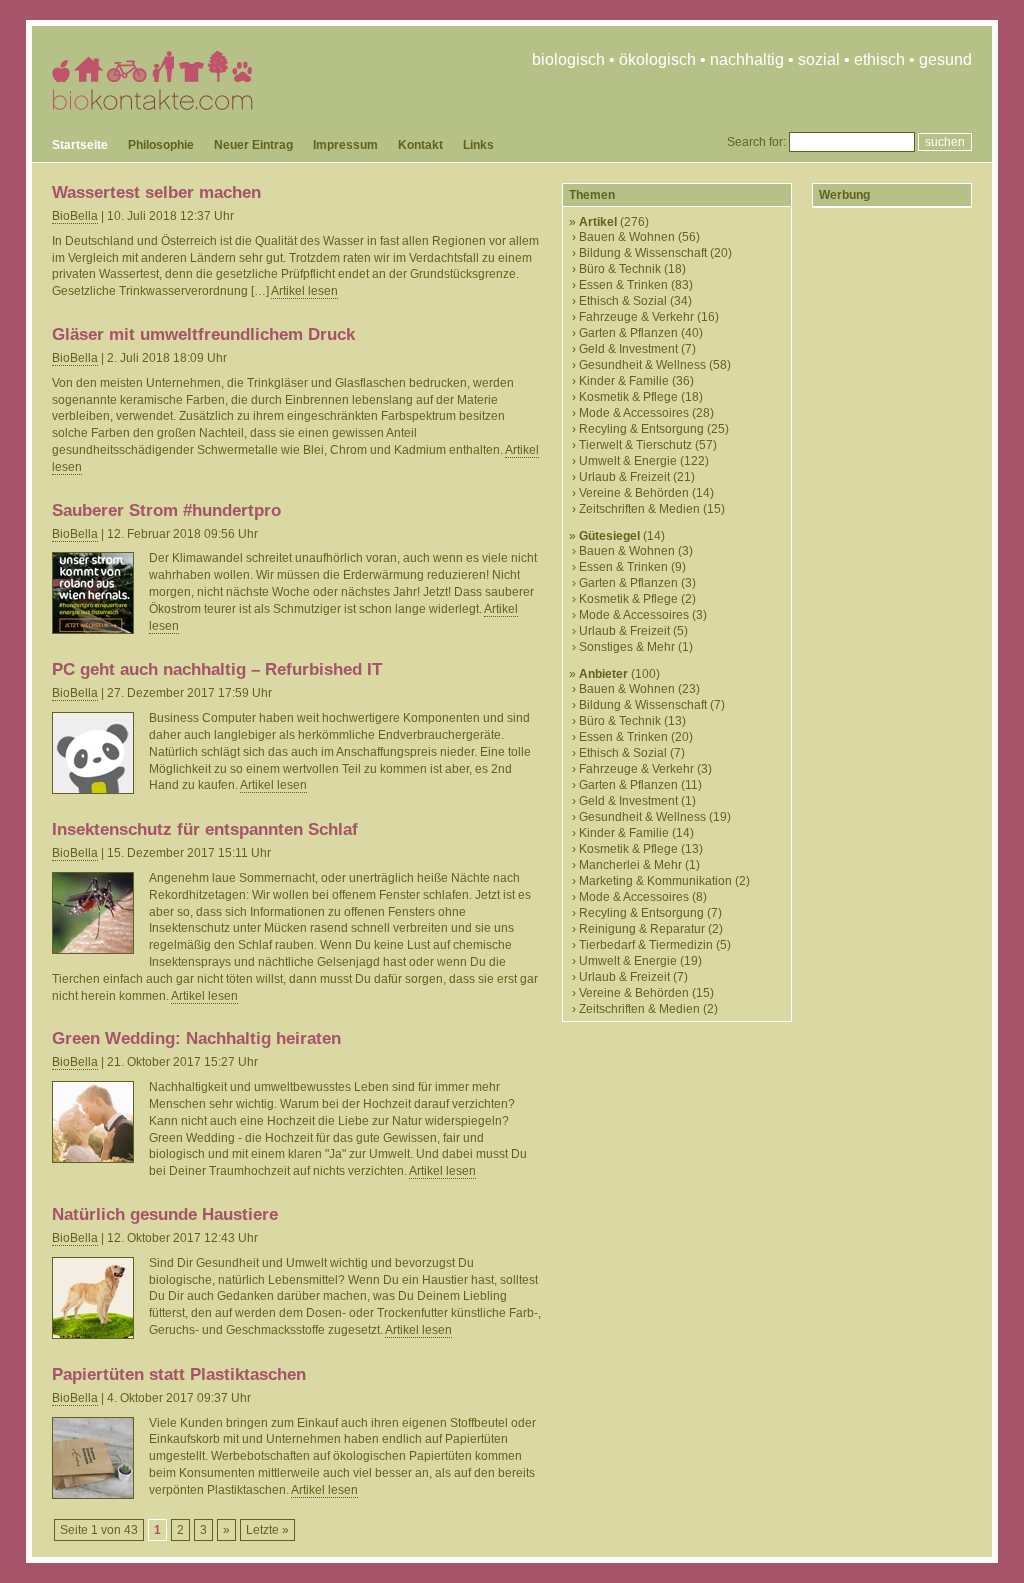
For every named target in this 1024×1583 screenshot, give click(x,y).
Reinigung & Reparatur (642, 929)
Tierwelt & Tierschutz (635, 445)
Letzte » (267, 1530)
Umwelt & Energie (628, 461)
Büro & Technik (620, 269)
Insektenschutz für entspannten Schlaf (205, 829)
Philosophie (161, 145)
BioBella (75, 216)
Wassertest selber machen (156, 192)
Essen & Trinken (623, 285)
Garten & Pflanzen (628, 333)
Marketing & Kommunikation (655, 881)
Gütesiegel (609, 536)
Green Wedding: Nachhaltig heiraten (196, 1038)
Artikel (598, 222)
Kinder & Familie (624, 381)
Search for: (756, 142)
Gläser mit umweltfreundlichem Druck (203, 334)
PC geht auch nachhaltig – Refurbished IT (217, 669)
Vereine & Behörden (634, 493)
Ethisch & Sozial (623, 301)
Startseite (80, 145)
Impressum (345, 145)
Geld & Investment (628, 349)
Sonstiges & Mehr (627, 647)
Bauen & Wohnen (627, 237)
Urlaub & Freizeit (624, 477)
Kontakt (420, 145)
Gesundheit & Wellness (642, 365)
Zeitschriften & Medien (639, 509)
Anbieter (603, 674)
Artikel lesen (304, 291)
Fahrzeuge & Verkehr (636, 317)
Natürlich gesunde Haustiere (165, 1214)
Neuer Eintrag (253, 145)
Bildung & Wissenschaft (643, 253)
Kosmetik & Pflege (628, 397)
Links (478, 145)
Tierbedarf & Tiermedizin (646, 945)
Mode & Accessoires (634, 413)
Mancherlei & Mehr (630, 865)
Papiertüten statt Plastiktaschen (179, 1374)
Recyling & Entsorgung (641, 429)
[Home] (152, 106)
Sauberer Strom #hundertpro (166, 510)
